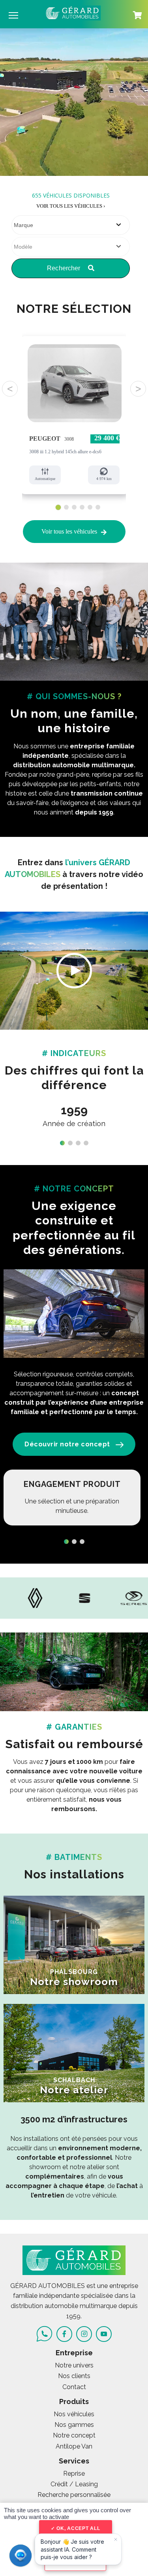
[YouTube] (104, 2334)
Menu (13, 15)
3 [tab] (74, 507)
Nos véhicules (74, 2414)
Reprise (74, 2474)
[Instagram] (84, 2334)
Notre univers (74, 2365)
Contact (74, 2387)
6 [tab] (98, 507)
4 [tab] (82, 507)
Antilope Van (74, 2446)
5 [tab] (90, 507)
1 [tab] (57, 507)
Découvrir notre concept (67, 1444)
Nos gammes (74, 2425)
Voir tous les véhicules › (71, 206)
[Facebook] (64, 2334)
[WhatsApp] (44, 2334)
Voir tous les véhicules (69, 531)
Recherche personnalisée (74, 2495)
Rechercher (65, 268)
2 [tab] (66, 508)
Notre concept (74, 2435)
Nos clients (74, 2376)
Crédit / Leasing (74, 2484)
